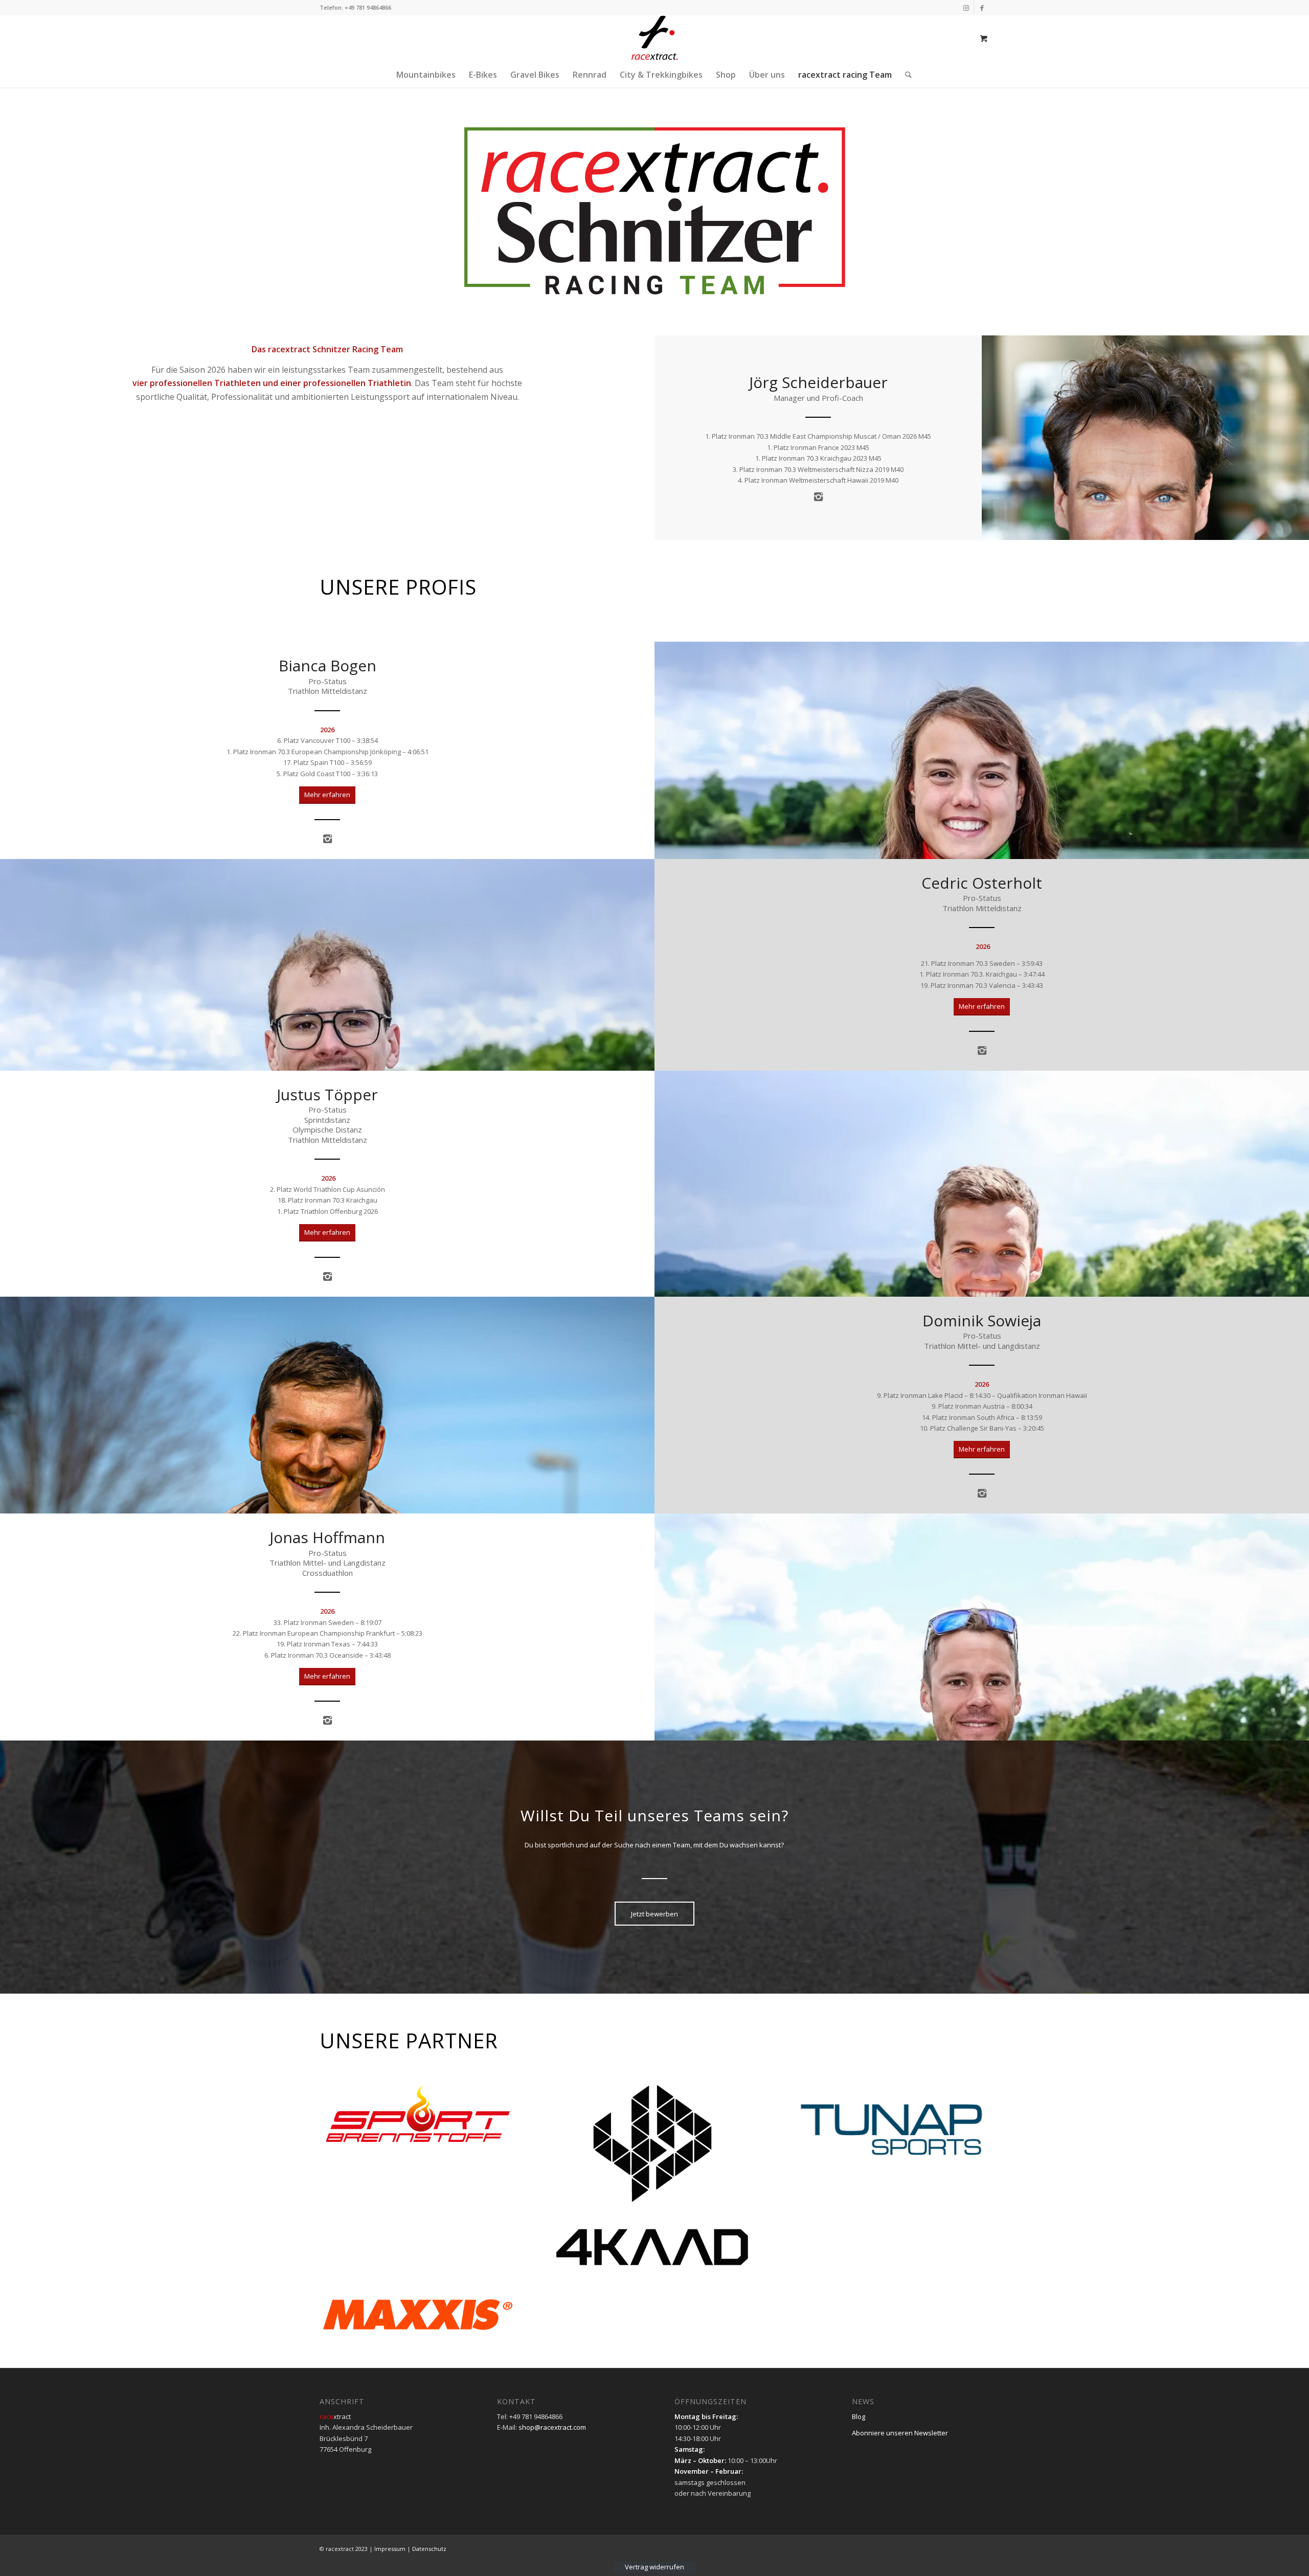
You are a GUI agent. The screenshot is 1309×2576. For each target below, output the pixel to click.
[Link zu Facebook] (982, 8)
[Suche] (905, 75)
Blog (859, 2416)
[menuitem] (426, 75)
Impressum (390, 2549)
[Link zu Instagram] (966, 8)
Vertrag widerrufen (654, 2567)
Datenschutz (429, 2549)
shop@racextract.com (552, 2427)
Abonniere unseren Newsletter (900, 2433)
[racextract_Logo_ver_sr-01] (654, 38)
